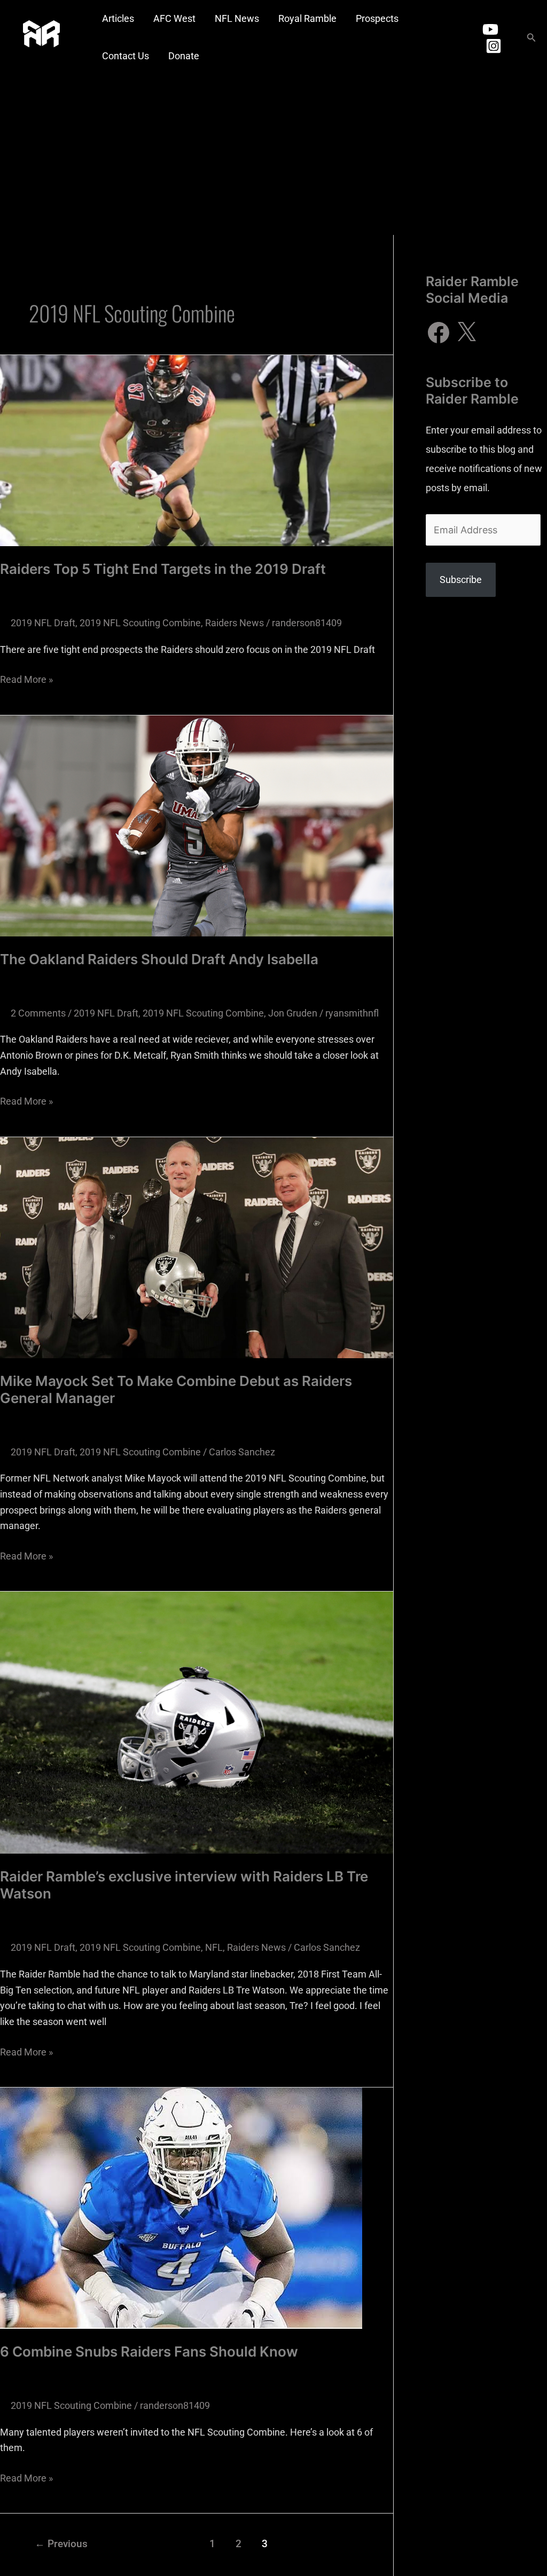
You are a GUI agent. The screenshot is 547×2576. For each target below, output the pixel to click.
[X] (466, 333)
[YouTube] (490, 29)
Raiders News (235, 623)
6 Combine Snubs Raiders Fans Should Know (149, 2352)
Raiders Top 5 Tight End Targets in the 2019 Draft (163, 569)
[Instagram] (494, 46)
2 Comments (38, 1013)
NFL (214, 1947)
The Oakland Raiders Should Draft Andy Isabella (159, 959)
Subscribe (461, 580)
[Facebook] (439, 333)
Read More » (26, 678)
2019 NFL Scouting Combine (140, 623)
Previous (61, 2544)
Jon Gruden (293, 1013)
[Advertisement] (273, 155)
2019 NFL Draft (43, 623)
